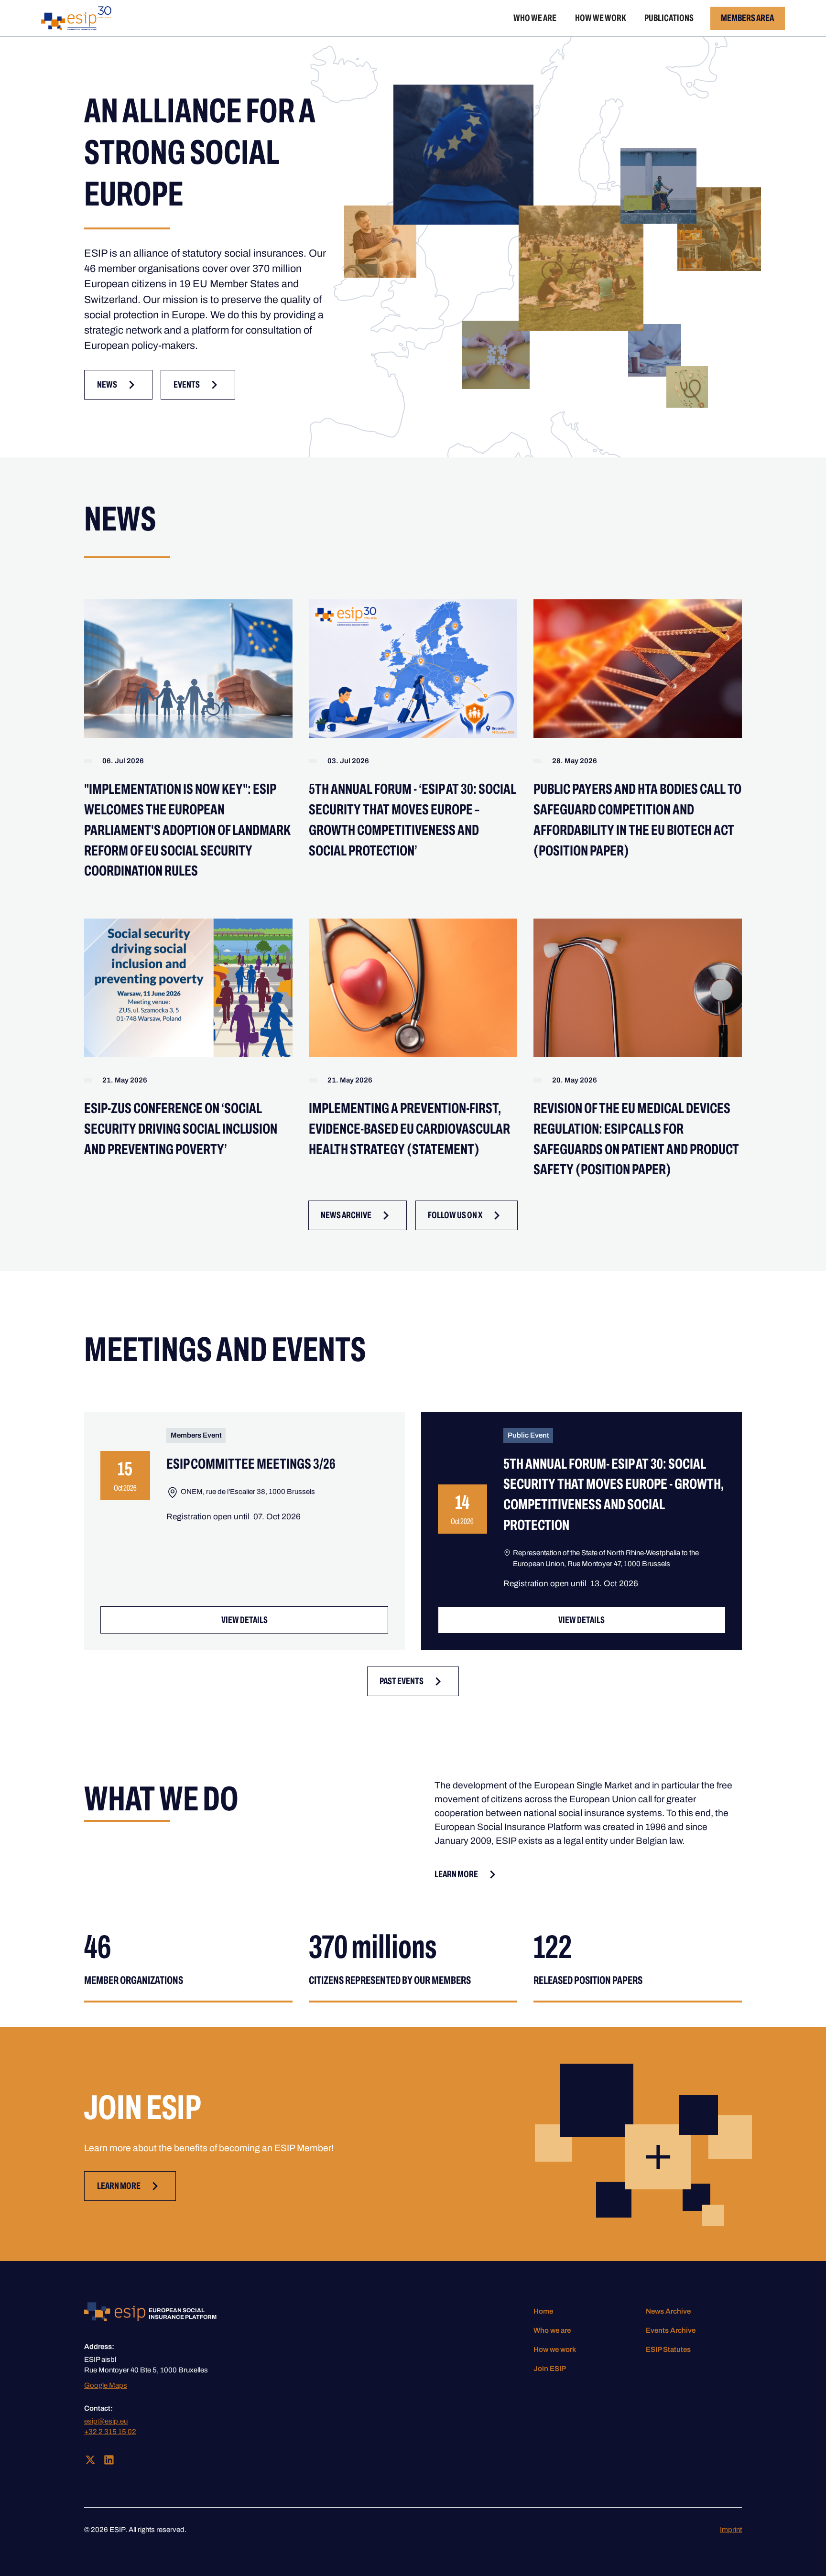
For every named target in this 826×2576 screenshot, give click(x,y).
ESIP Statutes (668, 2349)
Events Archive (671, 2330)
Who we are (535, 18)
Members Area (747, 18)
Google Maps (106, 2385)
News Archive (668, 2311)
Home (543, 2311)
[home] (76, 18)
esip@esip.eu (106, 2421)
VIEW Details (245, 1620)
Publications (669, 18)
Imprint (731, 2530)
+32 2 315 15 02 (110, 2432)
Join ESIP (550, 2369)
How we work (601, 18)
